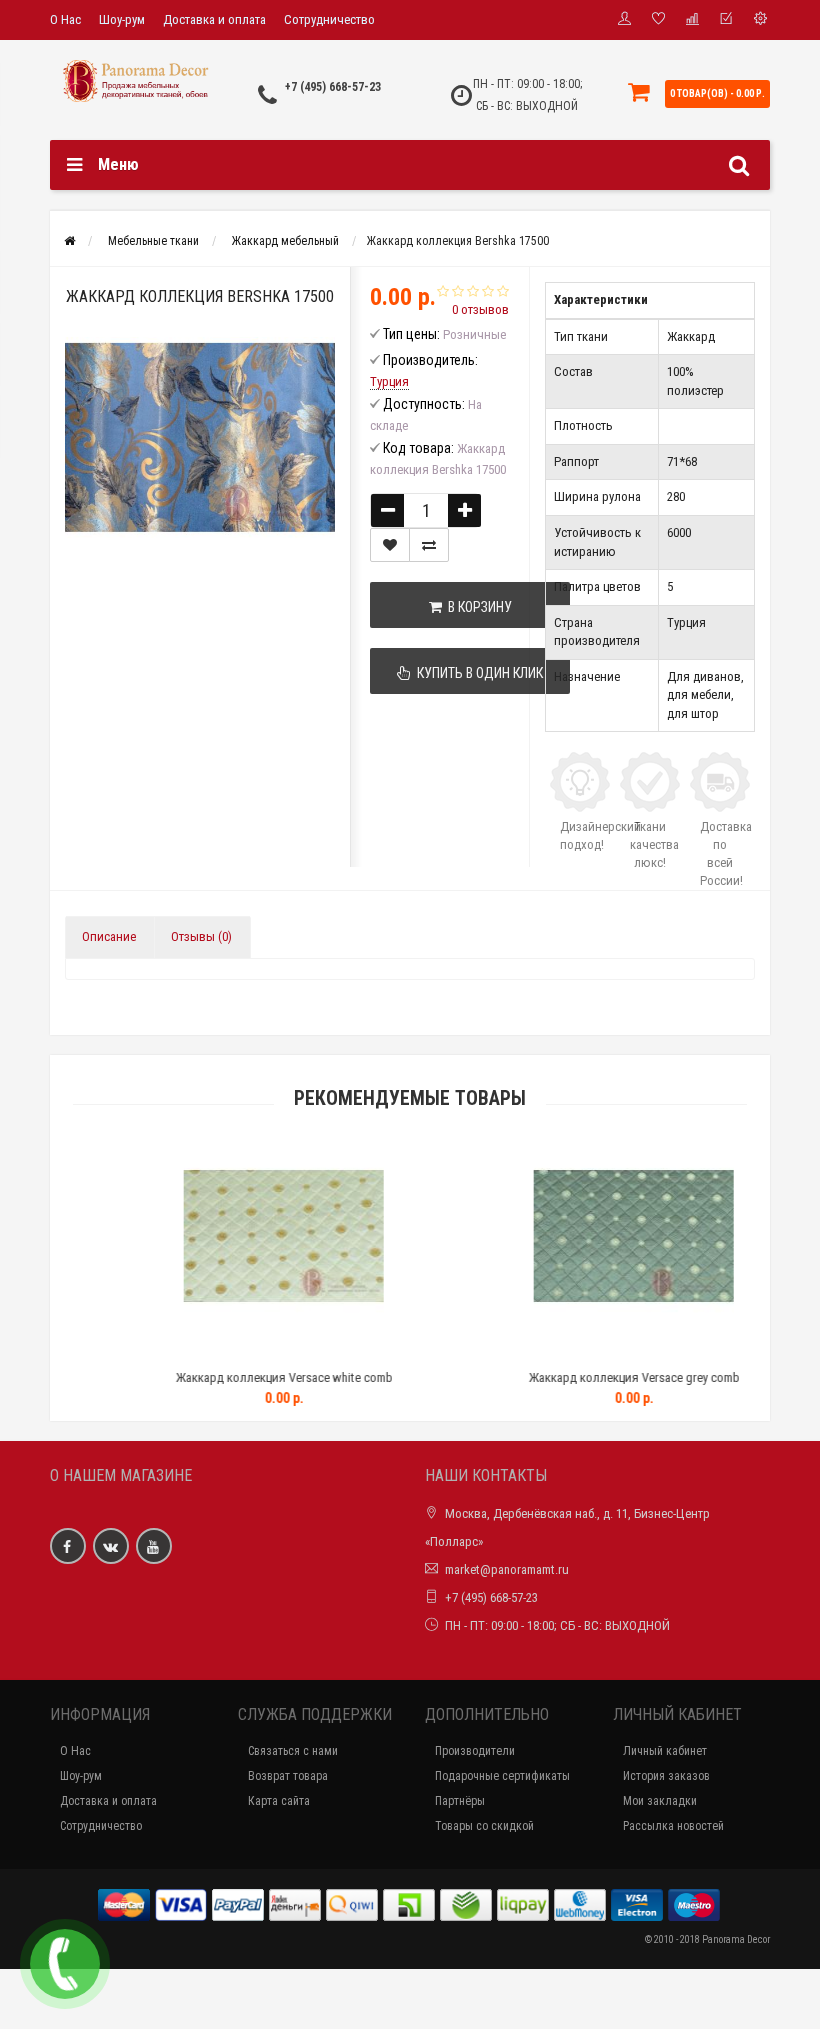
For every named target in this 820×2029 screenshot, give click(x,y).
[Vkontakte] (111, 1546)
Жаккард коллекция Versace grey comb (588, 1377)
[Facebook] (68, 1546)
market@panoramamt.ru (507, 1569)
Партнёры (460, 1801)
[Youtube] (154, 1546)
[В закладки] (390, 545)
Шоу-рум (122, 19)
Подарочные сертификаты (502, 1776)
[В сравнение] (429, 545)
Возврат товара (288, 1776)
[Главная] (69, 241)
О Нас (65, 19)
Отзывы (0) (201, 936)
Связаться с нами (293, 1751)
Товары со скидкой (484, 1826)
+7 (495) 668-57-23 (333, 87)
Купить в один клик (477, 673)
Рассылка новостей (673, 1826)
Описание (109, 936)
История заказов (666, 1776)
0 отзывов (480, 309)
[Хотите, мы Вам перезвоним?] (65, 1964)
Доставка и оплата (214, 19)
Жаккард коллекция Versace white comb (238, 1377)
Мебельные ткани (153, 241)
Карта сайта (279, 1801)
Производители (475, 1751)
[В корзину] (192, 1352)
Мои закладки (660, 1801)
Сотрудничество (329, 19)
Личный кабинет (665, 1751)
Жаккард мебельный (285, 241)
